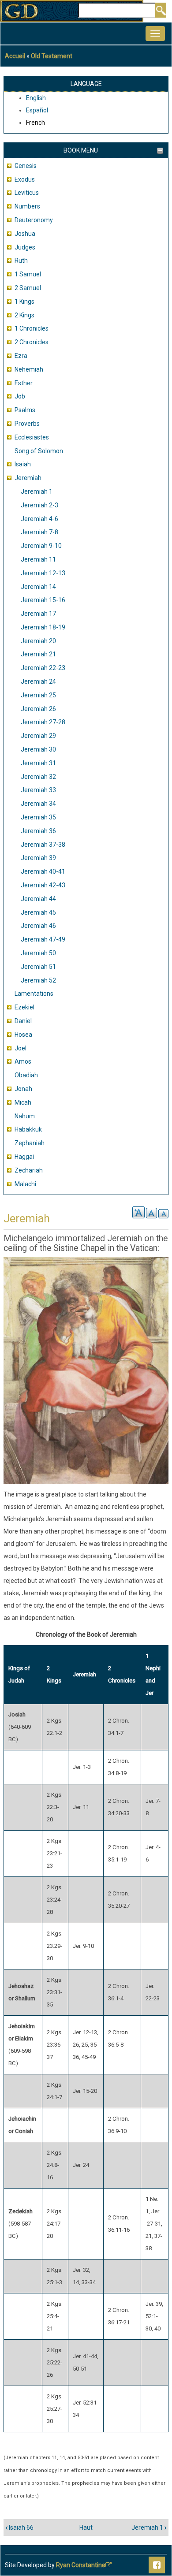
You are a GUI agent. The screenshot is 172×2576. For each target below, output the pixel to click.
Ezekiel (24, 1007)
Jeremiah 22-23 (43, 668)
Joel (21, 1048)
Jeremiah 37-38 (43, 845)
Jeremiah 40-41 (43, 871)
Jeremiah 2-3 (39, 505)
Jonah (23, 1089)
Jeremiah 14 (38, 587)
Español (37, 110)
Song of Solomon (39, 451)
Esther (24, 383)
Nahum (25, 1116)
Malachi (25, 1184)
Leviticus (27, 193)
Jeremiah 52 (38, 980)
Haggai (24, 1157)
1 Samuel (28, 274)
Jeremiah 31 (38, 763)
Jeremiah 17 (38, 614)
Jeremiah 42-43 (43, 885)
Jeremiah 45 (38, 912)
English (36, 98)
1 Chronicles (32, 328)
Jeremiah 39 (38, 858)
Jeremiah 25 (38, 695)
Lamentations (34, 994)
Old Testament (52, 56)
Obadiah (26, 1075)
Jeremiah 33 (38, 790)
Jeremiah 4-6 (39, 519)
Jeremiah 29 (38, 736)
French (36, 123)
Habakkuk (28, 1129)
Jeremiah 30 (38, 749)
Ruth (21, 261)
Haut (86, 2528)
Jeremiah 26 (38, 709)
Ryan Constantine (81, 2565)
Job (20, 396)
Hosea (23, 1035)
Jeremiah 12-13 (43, 573)
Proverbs (27, 424)
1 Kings (24, 302)
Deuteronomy (34, 220)
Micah (23, 1102)
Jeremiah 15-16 (43, 600)
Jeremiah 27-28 (43, 722)
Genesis (26, 166)
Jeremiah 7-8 (39, 532)
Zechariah (29, 1170)
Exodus (25, 179)
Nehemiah (29, 369)
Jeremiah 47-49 (43, 939)
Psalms (25, 410)
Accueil (15, 56)
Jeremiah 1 (37, 491)
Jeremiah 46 (38, 926)
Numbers (27, 206)
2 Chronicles (32, 342)
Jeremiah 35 (38, 817)
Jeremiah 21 (38, 654)
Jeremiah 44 (38, 899)
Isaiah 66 (20, 2528)
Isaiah (23, 464)
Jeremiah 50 (38, 953)
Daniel (23, 1021)
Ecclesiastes (32, 437)
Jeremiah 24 (38, 681)
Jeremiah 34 (38, 804)
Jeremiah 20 (38, 641)
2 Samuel (28, 288)
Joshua (25, 234)
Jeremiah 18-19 (43, 627)
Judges (25, 247)
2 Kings (24, 315)
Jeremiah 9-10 (41, 546)
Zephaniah (30, 1143)
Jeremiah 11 (38, 559)
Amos (23, 1061)
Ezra (21, 356)
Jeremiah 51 (38, 967)
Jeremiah (28, 478)
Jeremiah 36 (38, 831)
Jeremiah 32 (38, 777)
